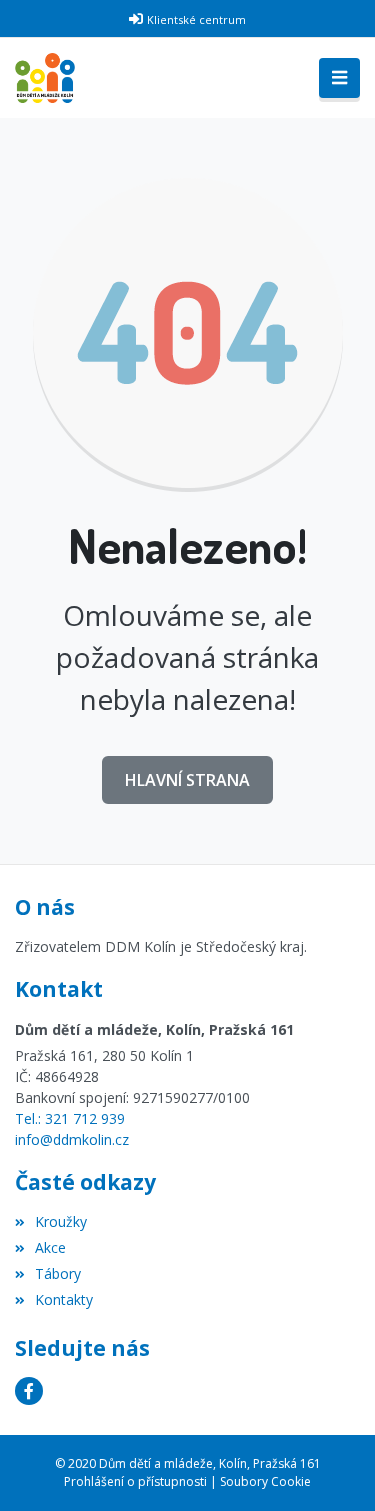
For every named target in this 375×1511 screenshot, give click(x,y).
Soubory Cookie (265, 1481)
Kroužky (61, 1221)
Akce (50, 1247)
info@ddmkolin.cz (72, 1139)
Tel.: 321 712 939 (70, 1118)
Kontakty (64, 1299)
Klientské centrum (196, 19)
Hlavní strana (187, 780)
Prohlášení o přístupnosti (135, 1481)
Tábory (58, 1273)
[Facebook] (29, 1391)
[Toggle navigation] (339, 78)
